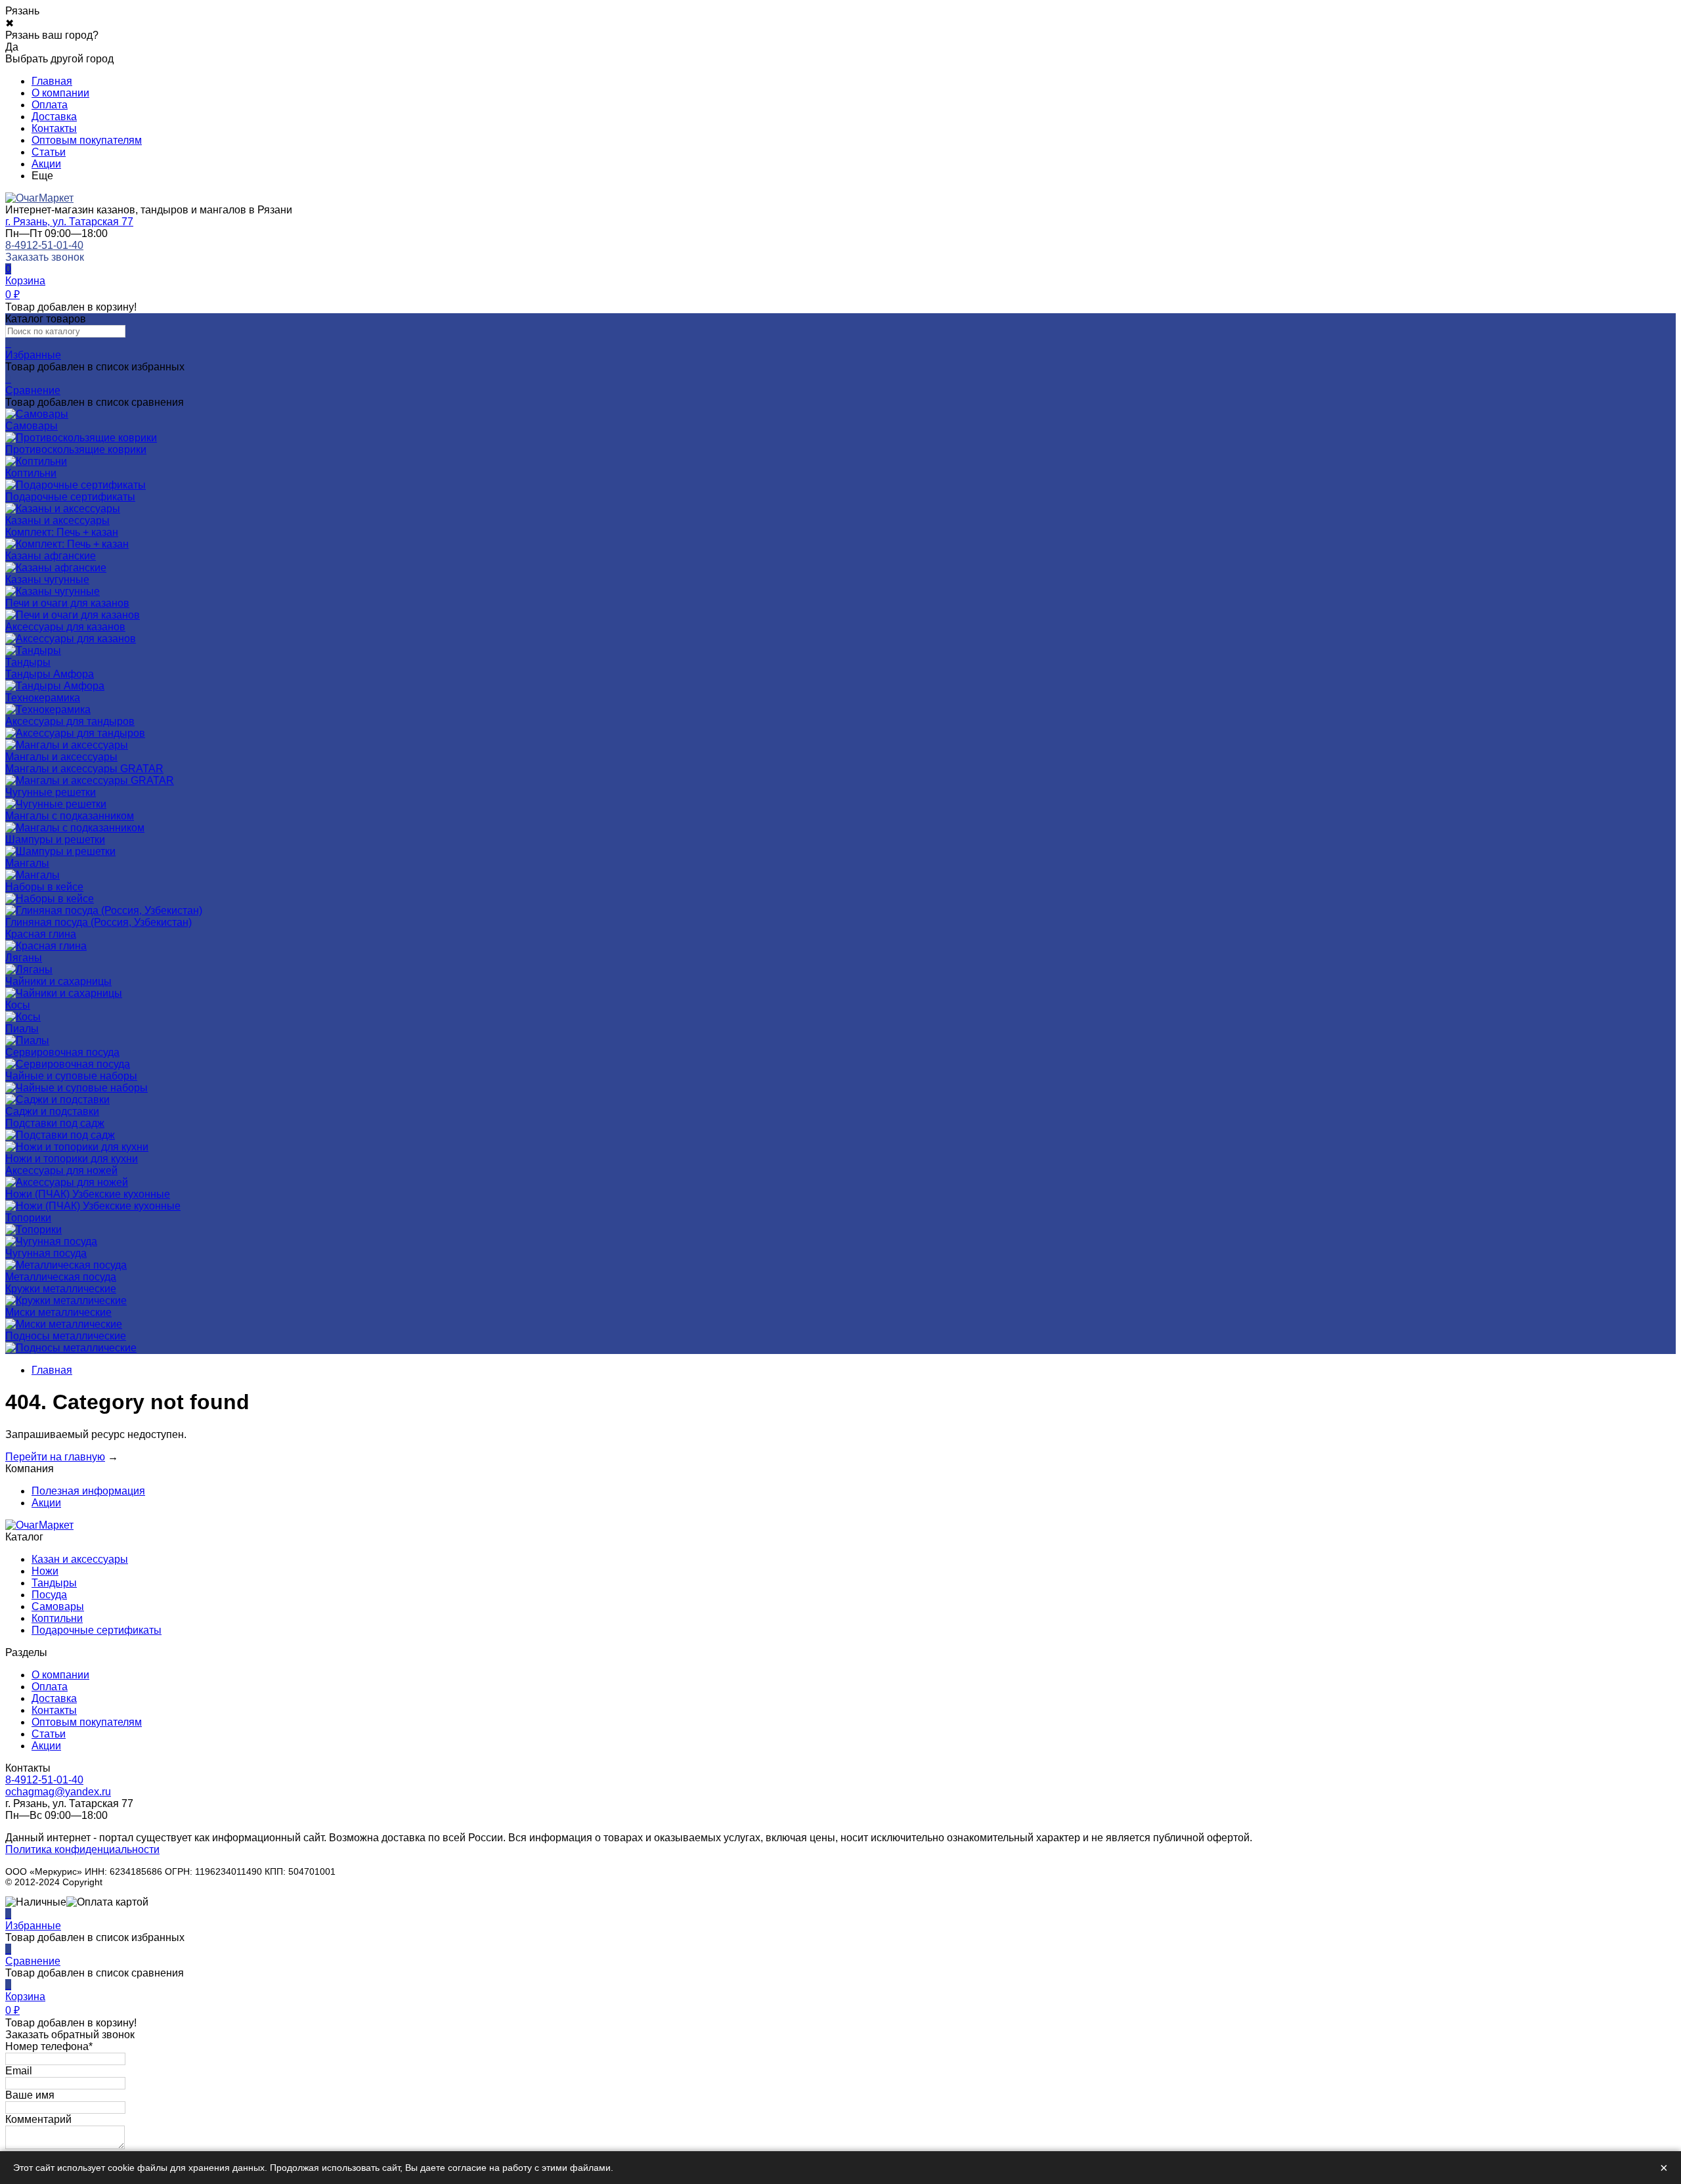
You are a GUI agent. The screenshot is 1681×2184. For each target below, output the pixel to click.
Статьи (49, 152)
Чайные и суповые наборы (71, 1076)
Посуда (49, 1595)
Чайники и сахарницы (58, 981)
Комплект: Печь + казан (62, 532)
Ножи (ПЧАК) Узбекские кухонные (88, 1194)
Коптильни (57, 1618)
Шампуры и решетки (55, 840)
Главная (52, 81)
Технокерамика (43, 698)
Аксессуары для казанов (65, 627)
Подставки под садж (55, 1123)
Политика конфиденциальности (82, 1849)
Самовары (58, 1606)
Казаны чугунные (47, 579)
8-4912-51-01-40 (44, 245)
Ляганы (24, 958)
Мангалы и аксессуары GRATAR (84, 769)
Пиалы (22, 1029)
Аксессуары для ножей (61, 1170)
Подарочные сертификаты (97, 1630)
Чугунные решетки (51, 792)
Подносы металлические (66, 1336)
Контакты (54, 128)
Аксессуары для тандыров (70, 721)
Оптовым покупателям (87, 140)
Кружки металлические (61, 1289)
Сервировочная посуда (62, 1052)
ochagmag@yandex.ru (58, 1792)
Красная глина (41, 934)
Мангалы (27, 863)
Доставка (54, 117)
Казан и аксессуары (80, 1559)
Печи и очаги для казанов (67, 603)
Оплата (50, 105)
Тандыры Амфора (50, 674)
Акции (46, 164)
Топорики (28, 1218)
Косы (18, 1005)
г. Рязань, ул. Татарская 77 (69, 222)
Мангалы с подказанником (70, 816)
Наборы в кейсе (44, 887)
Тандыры (54, 1583)
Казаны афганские (51, 556)
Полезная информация (88, 1491)
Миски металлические (58, 1312)
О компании (60, 93)
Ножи (45, 1571)
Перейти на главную (55, 1457)
